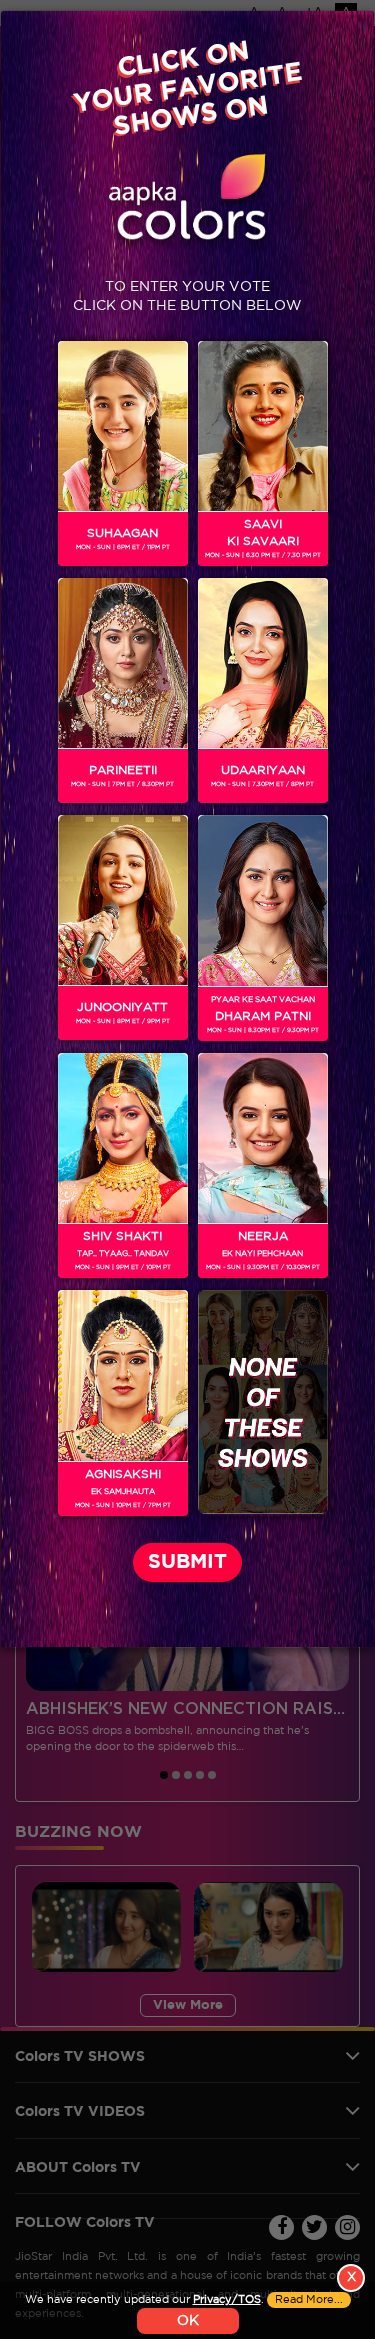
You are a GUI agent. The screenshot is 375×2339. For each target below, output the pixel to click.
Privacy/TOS (227, 2300)
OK (188, 2321)
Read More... (309, 2300)
